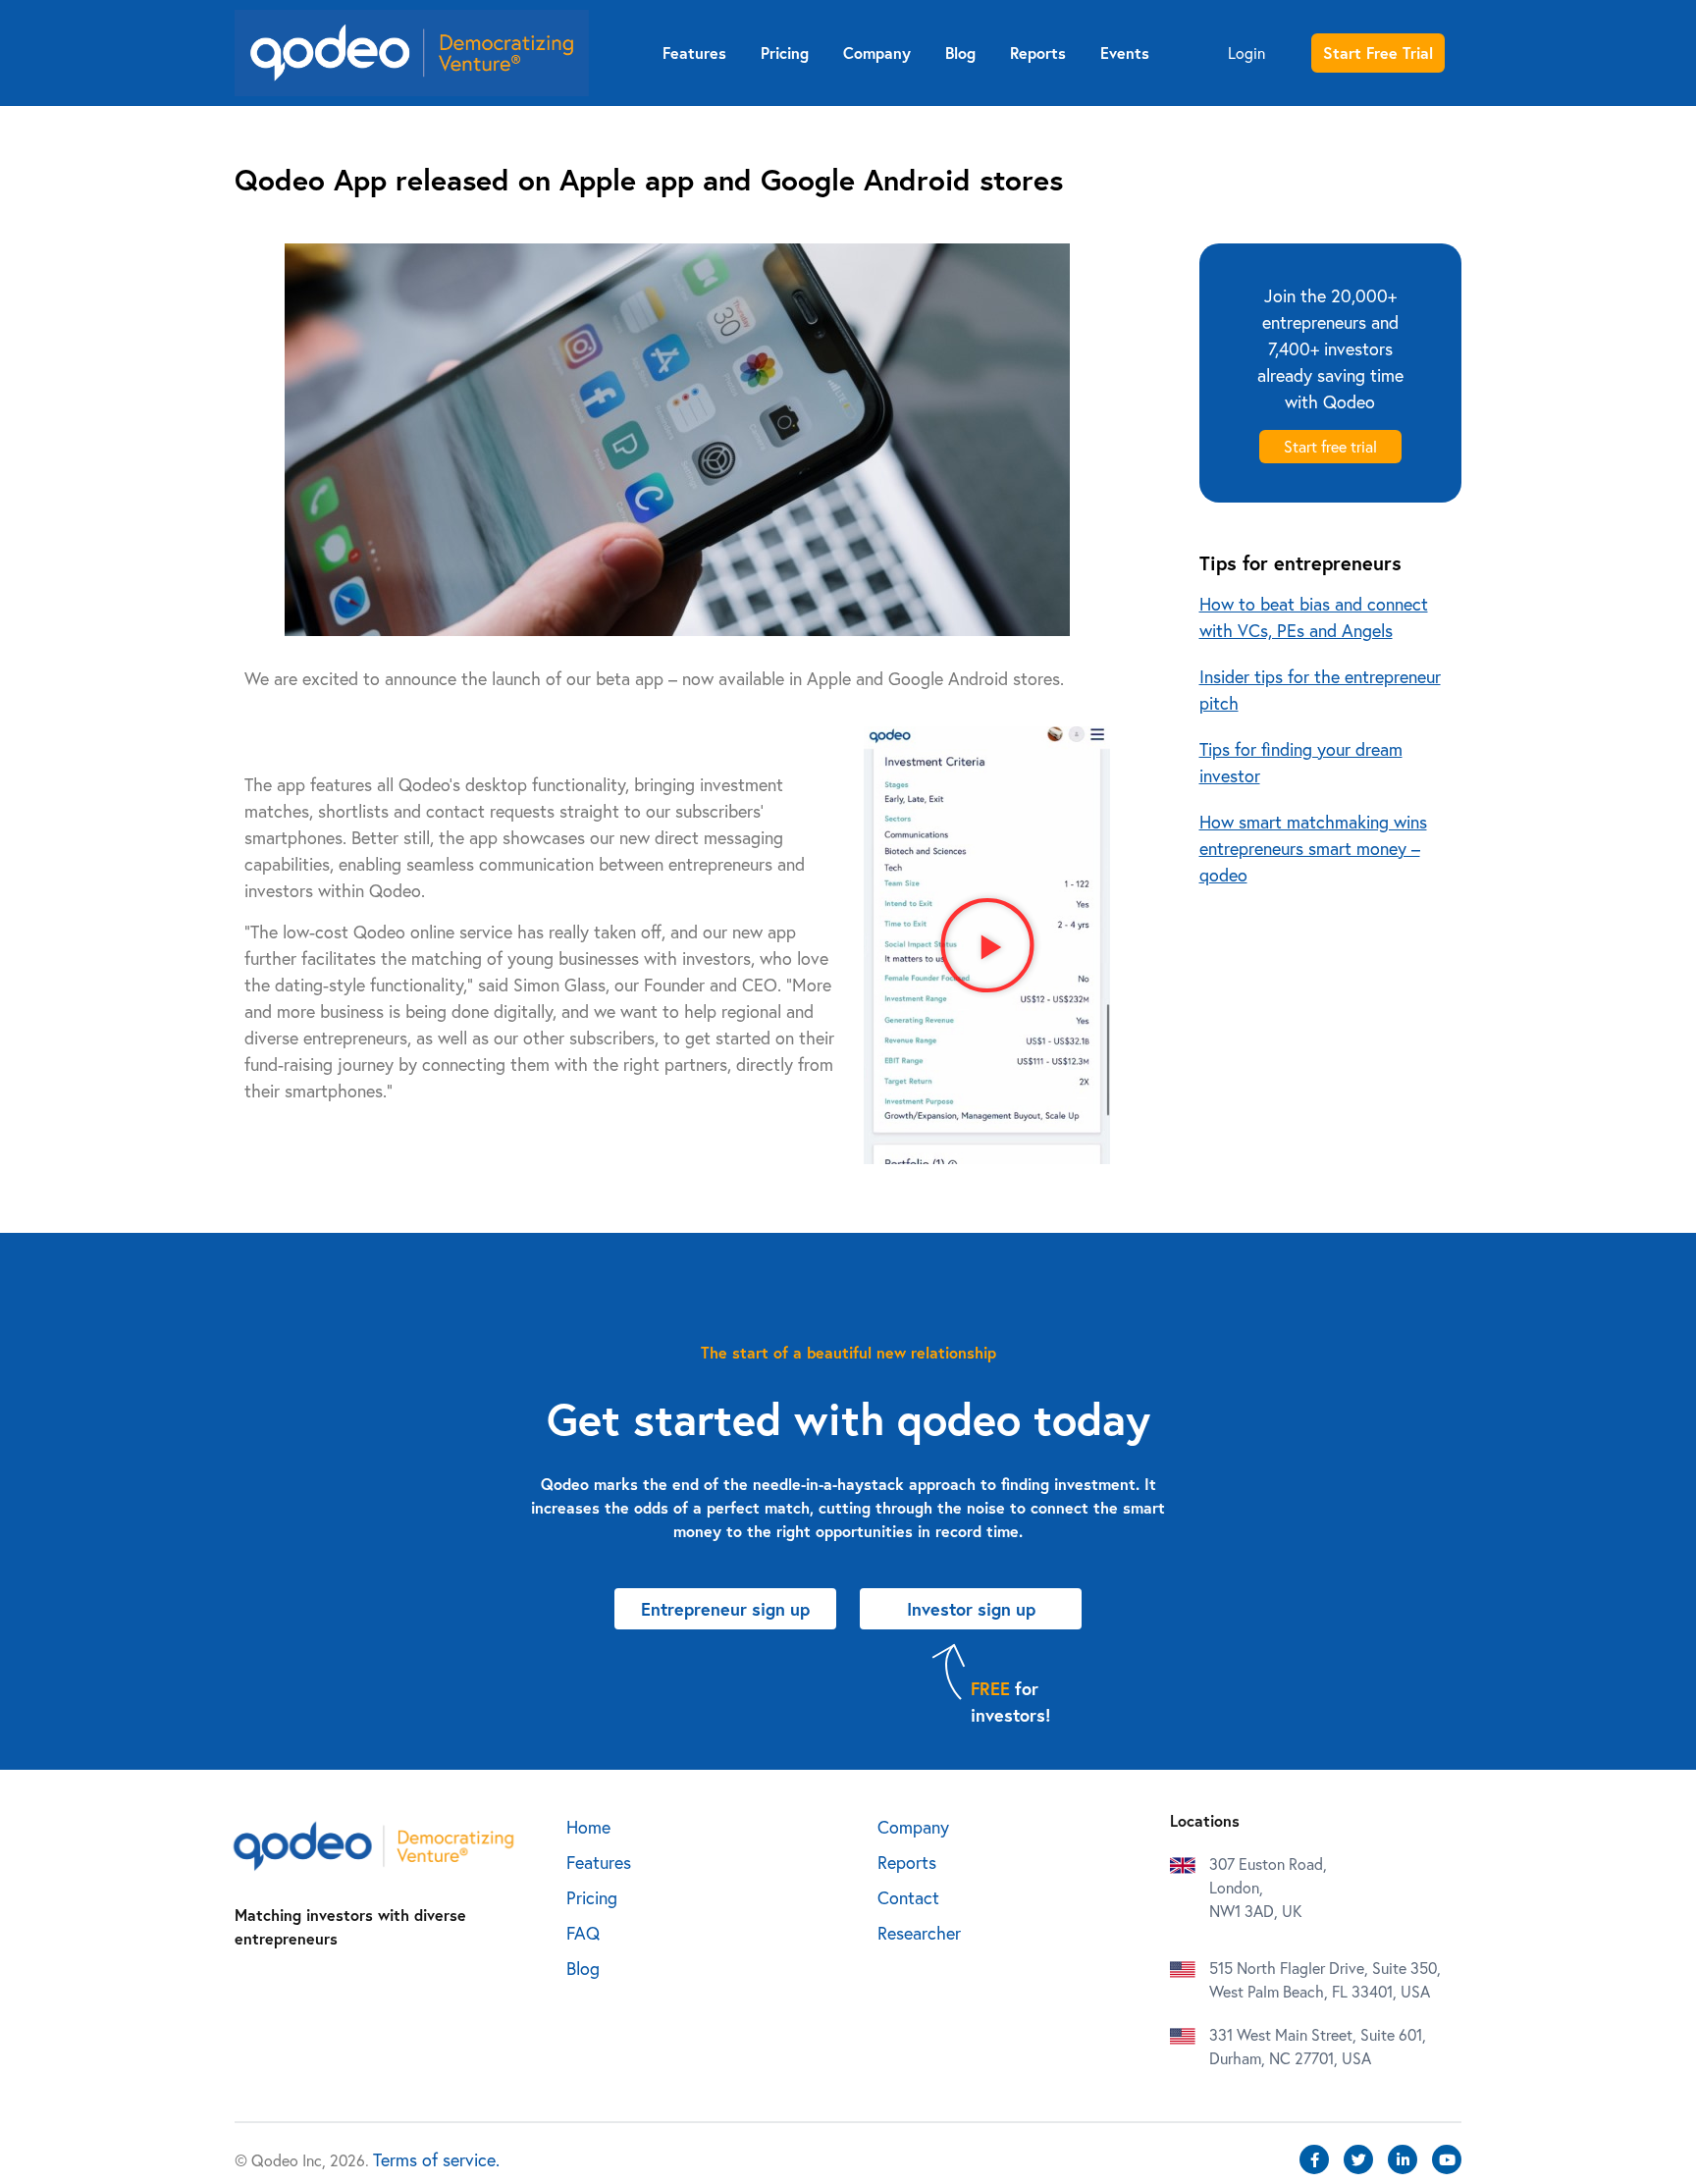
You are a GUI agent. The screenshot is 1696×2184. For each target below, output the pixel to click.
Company (877, 53)
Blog (960, 53)
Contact (908, 1897)
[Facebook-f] (1314, 2159)
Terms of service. (436, 2159)
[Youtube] (1447, 2159)
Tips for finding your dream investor (1301, 762)
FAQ (583, 1933)
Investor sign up (1339, 187)
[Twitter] (1358, 2159)
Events (1125, 53)
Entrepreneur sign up (1339, 141)
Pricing (785, 53)
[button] (987, 945)
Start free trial (1330, 446)
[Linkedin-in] (1403, 2159)
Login (1246, 53)
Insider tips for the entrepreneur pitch (1320, 690)
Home (588, 1827)
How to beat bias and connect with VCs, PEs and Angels (1314, 617)
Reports (1038, 53)
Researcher (919, 1933)
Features (694, 53)
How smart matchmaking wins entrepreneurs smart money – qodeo (1313, 848)
